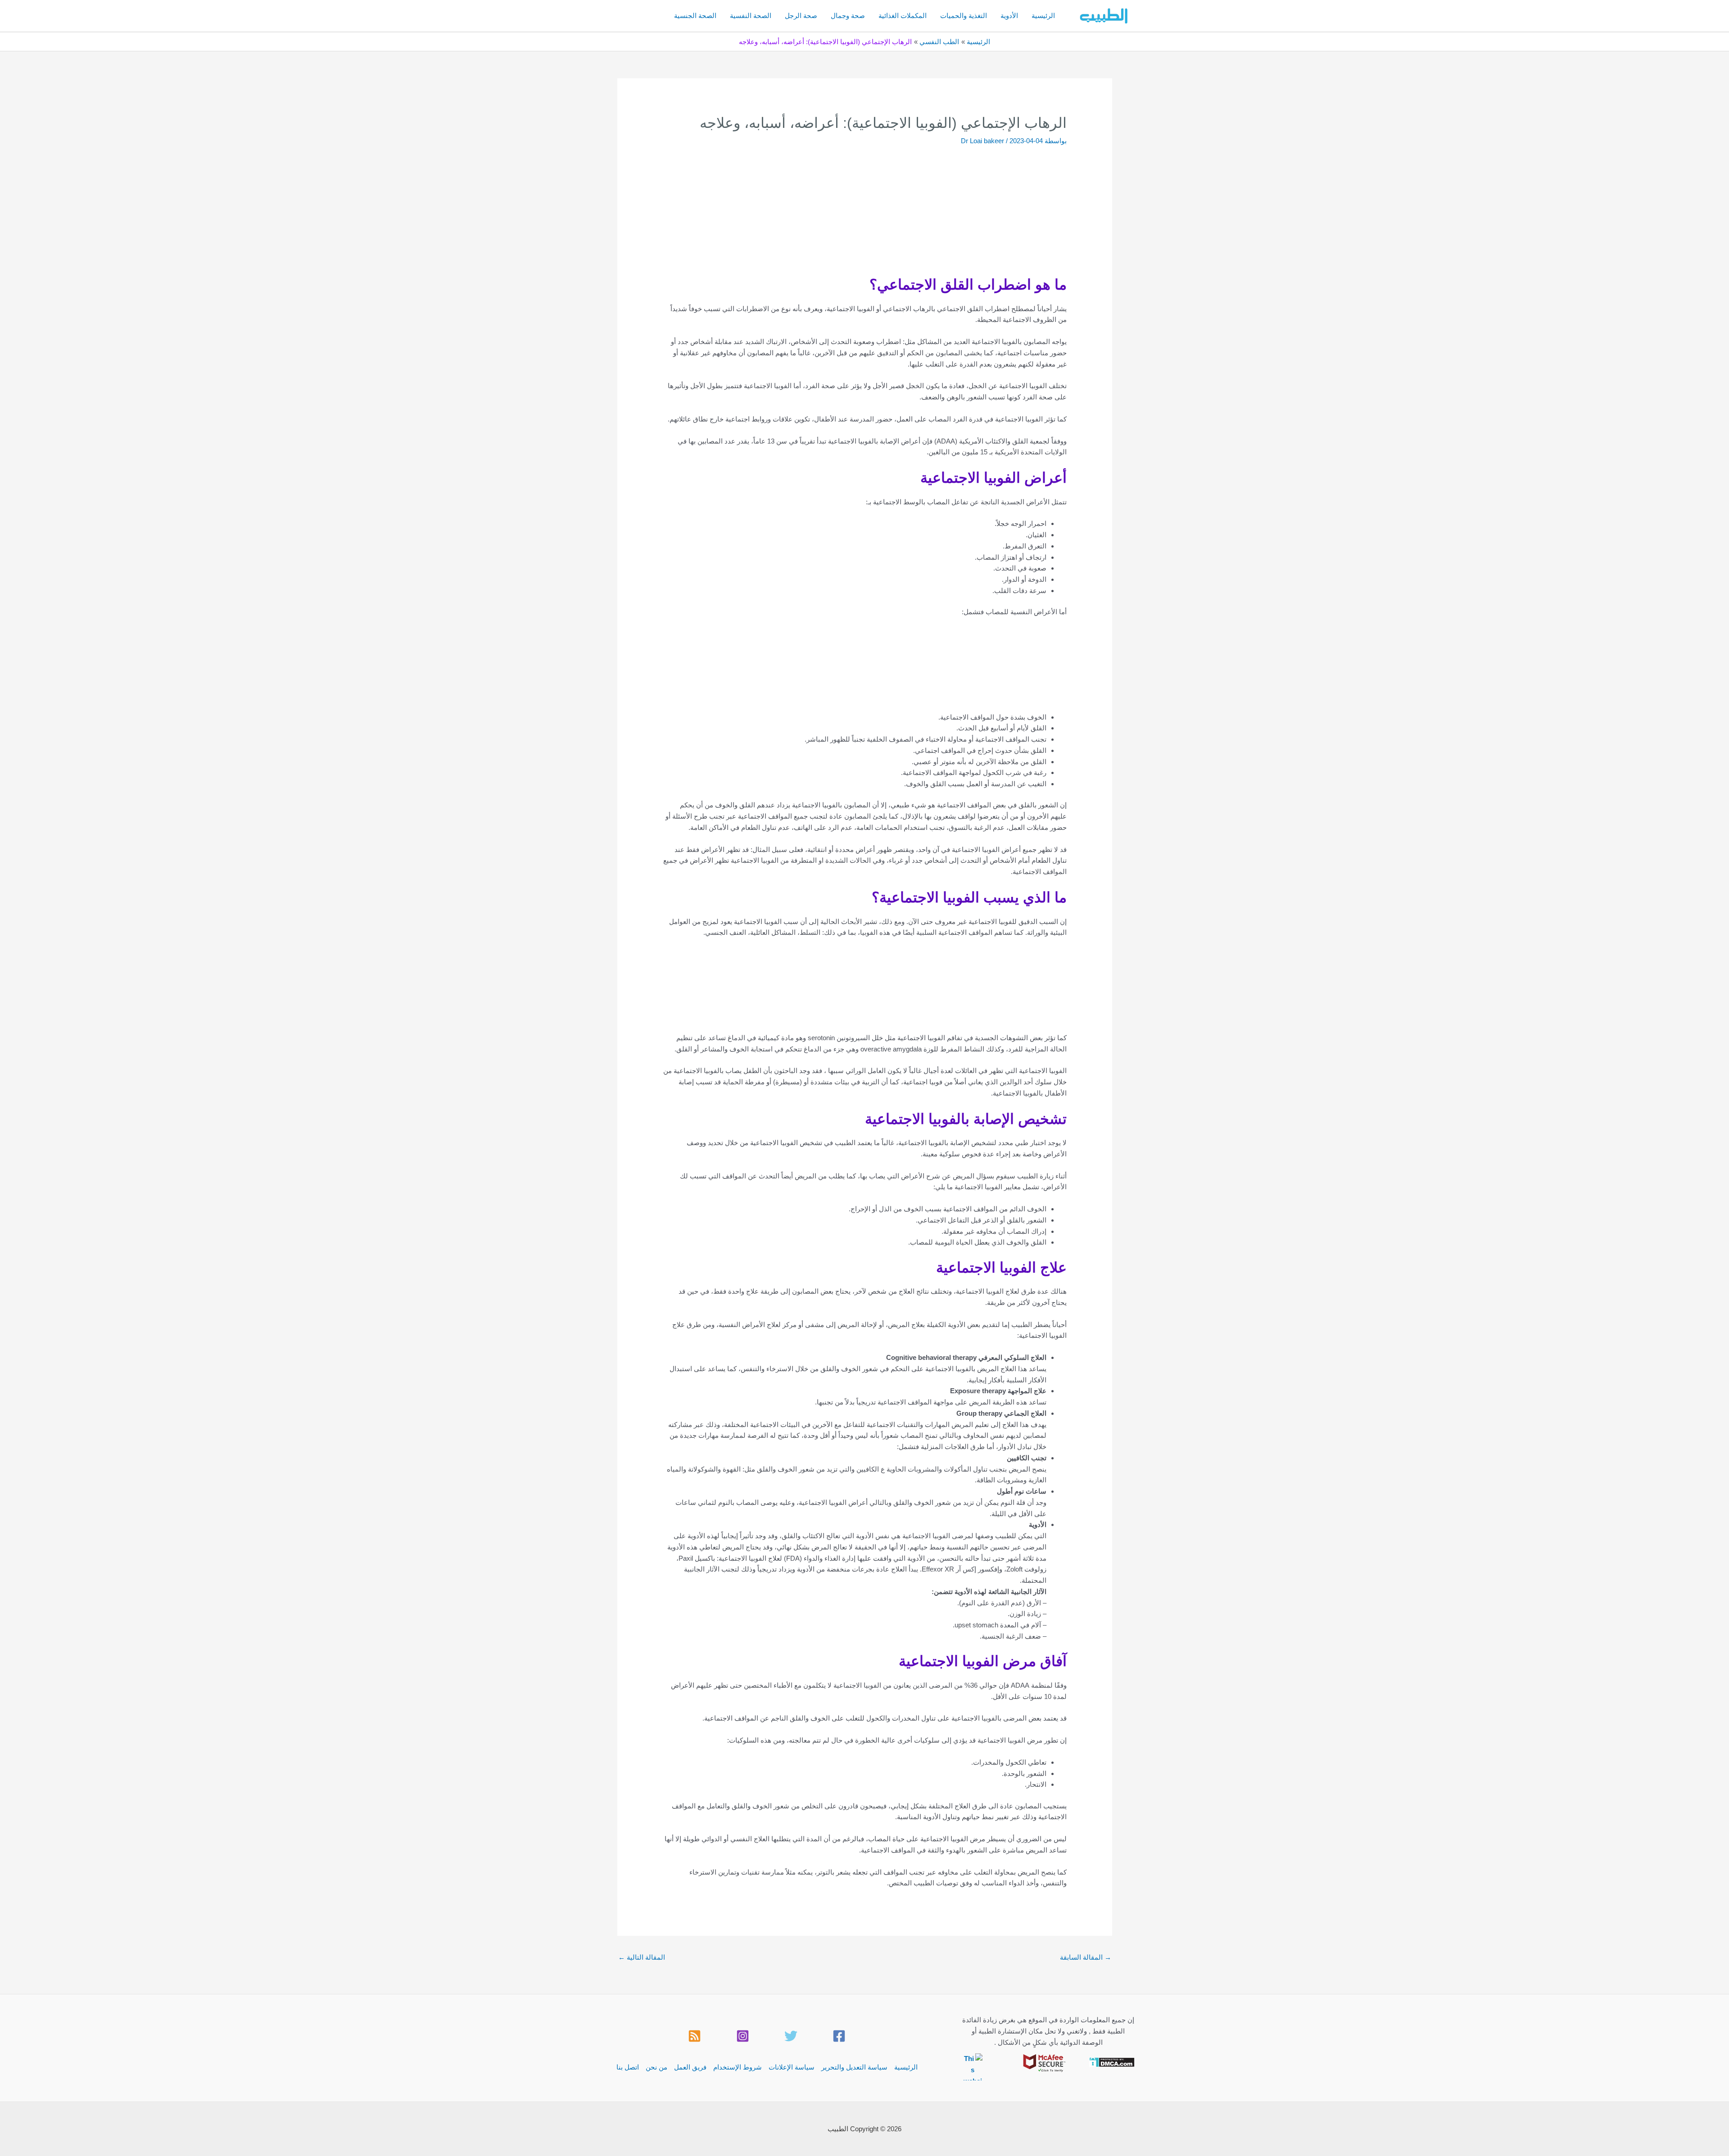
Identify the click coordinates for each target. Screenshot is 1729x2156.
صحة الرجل (801, 16)
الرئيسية (1043, 16)
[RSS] (695, 2036)
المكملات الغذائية (903, 16)
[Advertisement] (848, 216)
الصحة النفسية (751, 16)
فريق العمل (690, 2067)
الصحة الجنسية (695, 16)
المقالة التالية (642, 1957)
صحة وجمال (848, 16)
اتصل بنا (628, 2067)
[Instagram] (743, 2036)
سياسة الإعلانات (792, 2067)
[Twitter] (791, 2036)
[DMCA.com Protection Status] (1112, 2062)
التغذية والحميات (964, 16)
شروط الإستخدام (738, 2067)
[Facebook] (839, 2036)
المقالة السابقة (1086, 1957)
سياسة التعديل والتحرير (854, 2067)
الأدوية (1009, 16)
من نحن (656, 2067)
